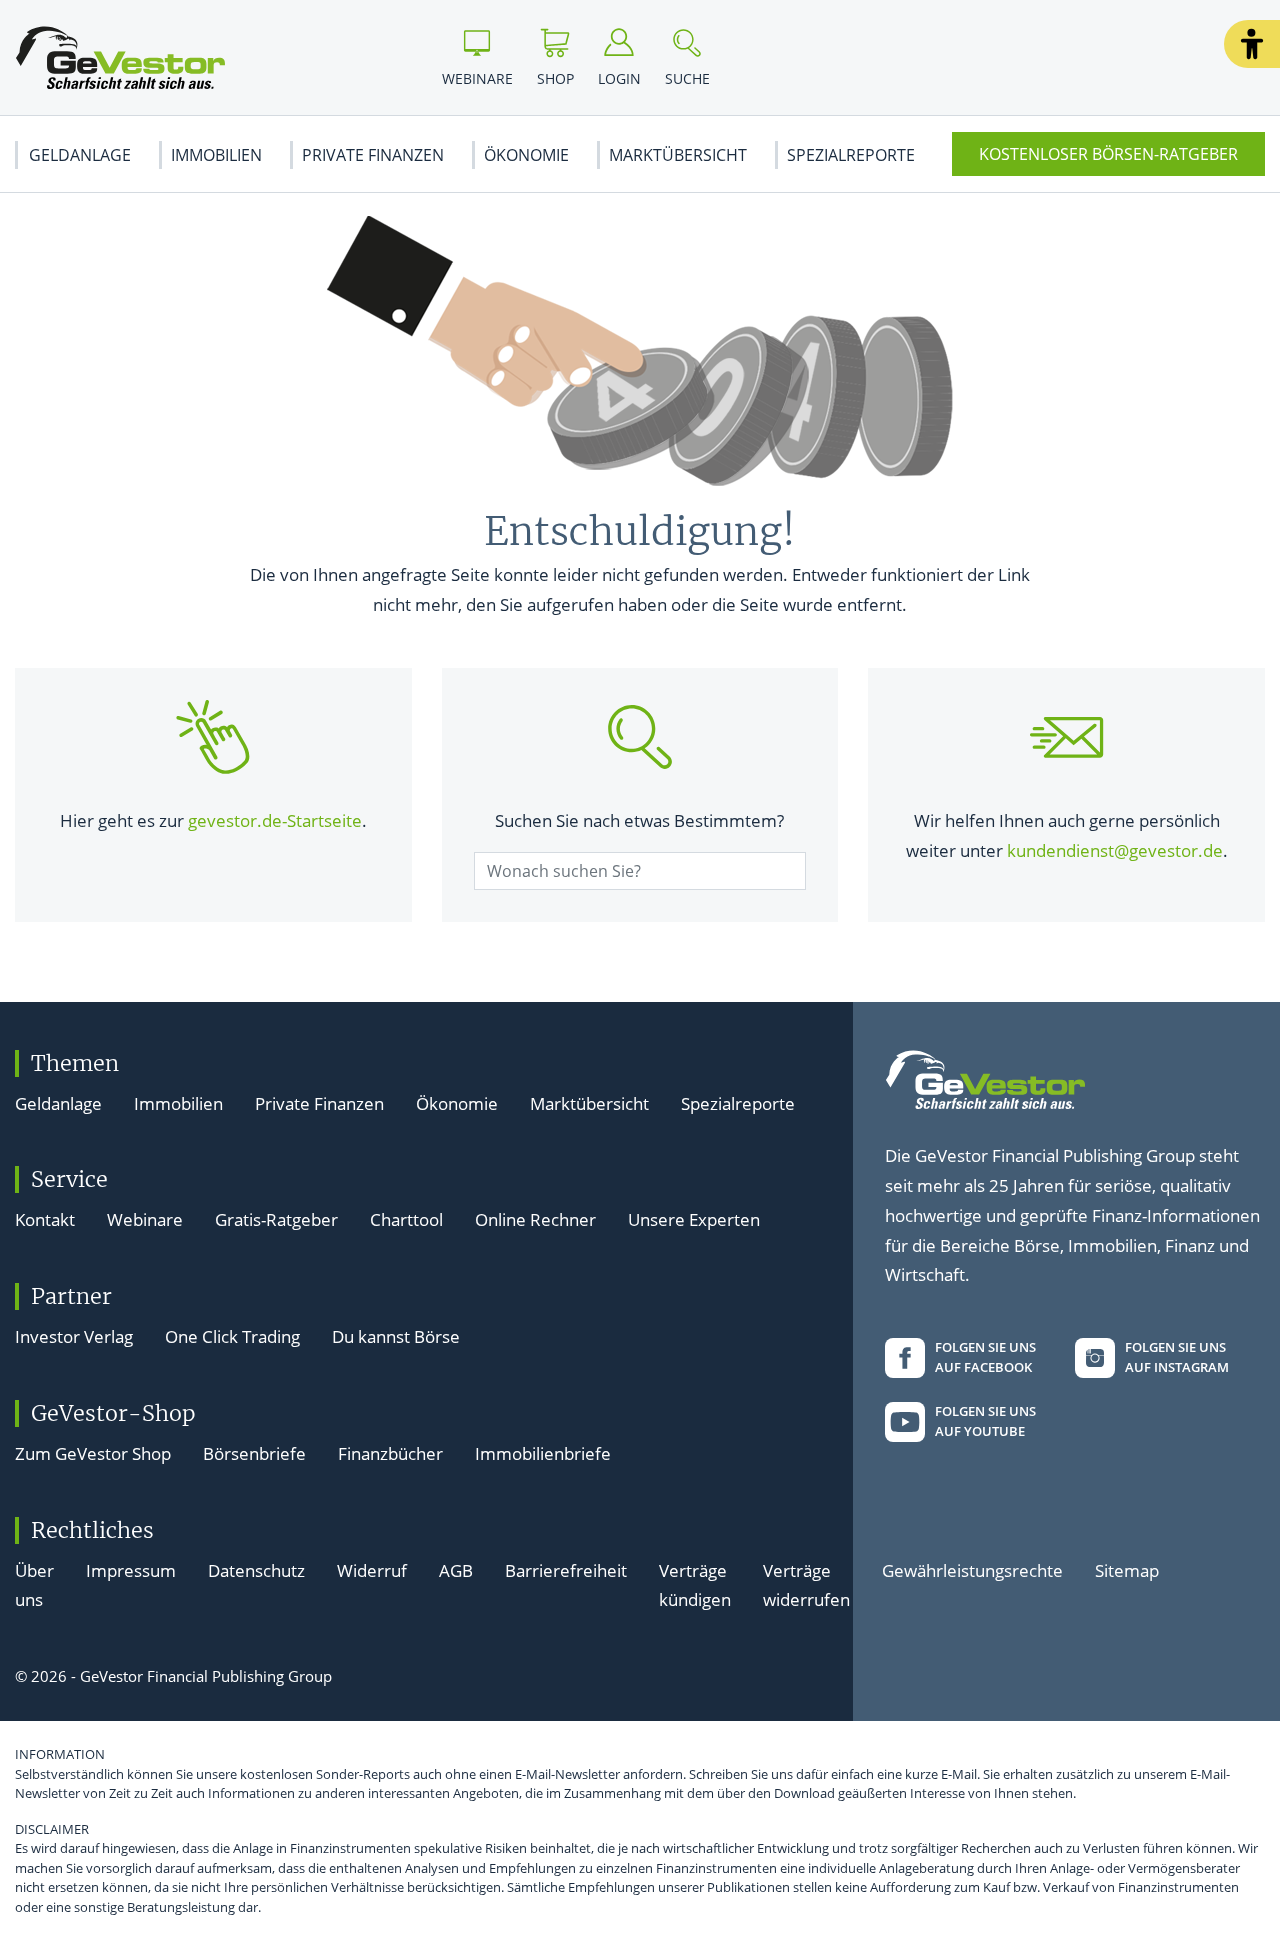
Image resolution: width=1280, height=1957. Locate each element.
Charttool (406, 1219)
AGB (456, 1570)
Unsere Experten (694, 1219)
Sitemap (1127, 1570)
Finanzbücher (390, 1453)
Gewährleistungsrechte (972, 1570)
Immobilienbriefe (543, 1453)
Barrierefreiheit (566, 1570)
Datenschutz (256, 1570)
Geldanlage (80, 155)
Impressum (131, 1570)
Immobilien (216, 155)
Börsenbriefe (254, 1453)
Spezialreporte (851, 155)
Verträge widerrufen (806, 1585)
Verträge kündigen (695, 1585)
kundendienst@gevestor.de (1115, 850)
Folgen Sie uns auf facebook (985, 1357)
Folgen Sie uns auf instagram (1177, 1357)
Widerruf (372, 1570)
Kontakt (45, 1219)
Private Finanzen (373, 155)
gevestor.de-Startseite (275, 820)
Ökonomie (526, 155)
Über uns (34, 1585)
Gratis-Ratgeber (276, 1219)
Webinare (145, 1219)
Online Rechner (535, 1219)
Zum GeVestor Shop (93, 1453)
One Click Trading (232, 1336)
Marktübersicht (678, 155)
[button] (1252, 44)
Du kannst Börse (396, 1336)
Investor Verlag (74, 1336)
